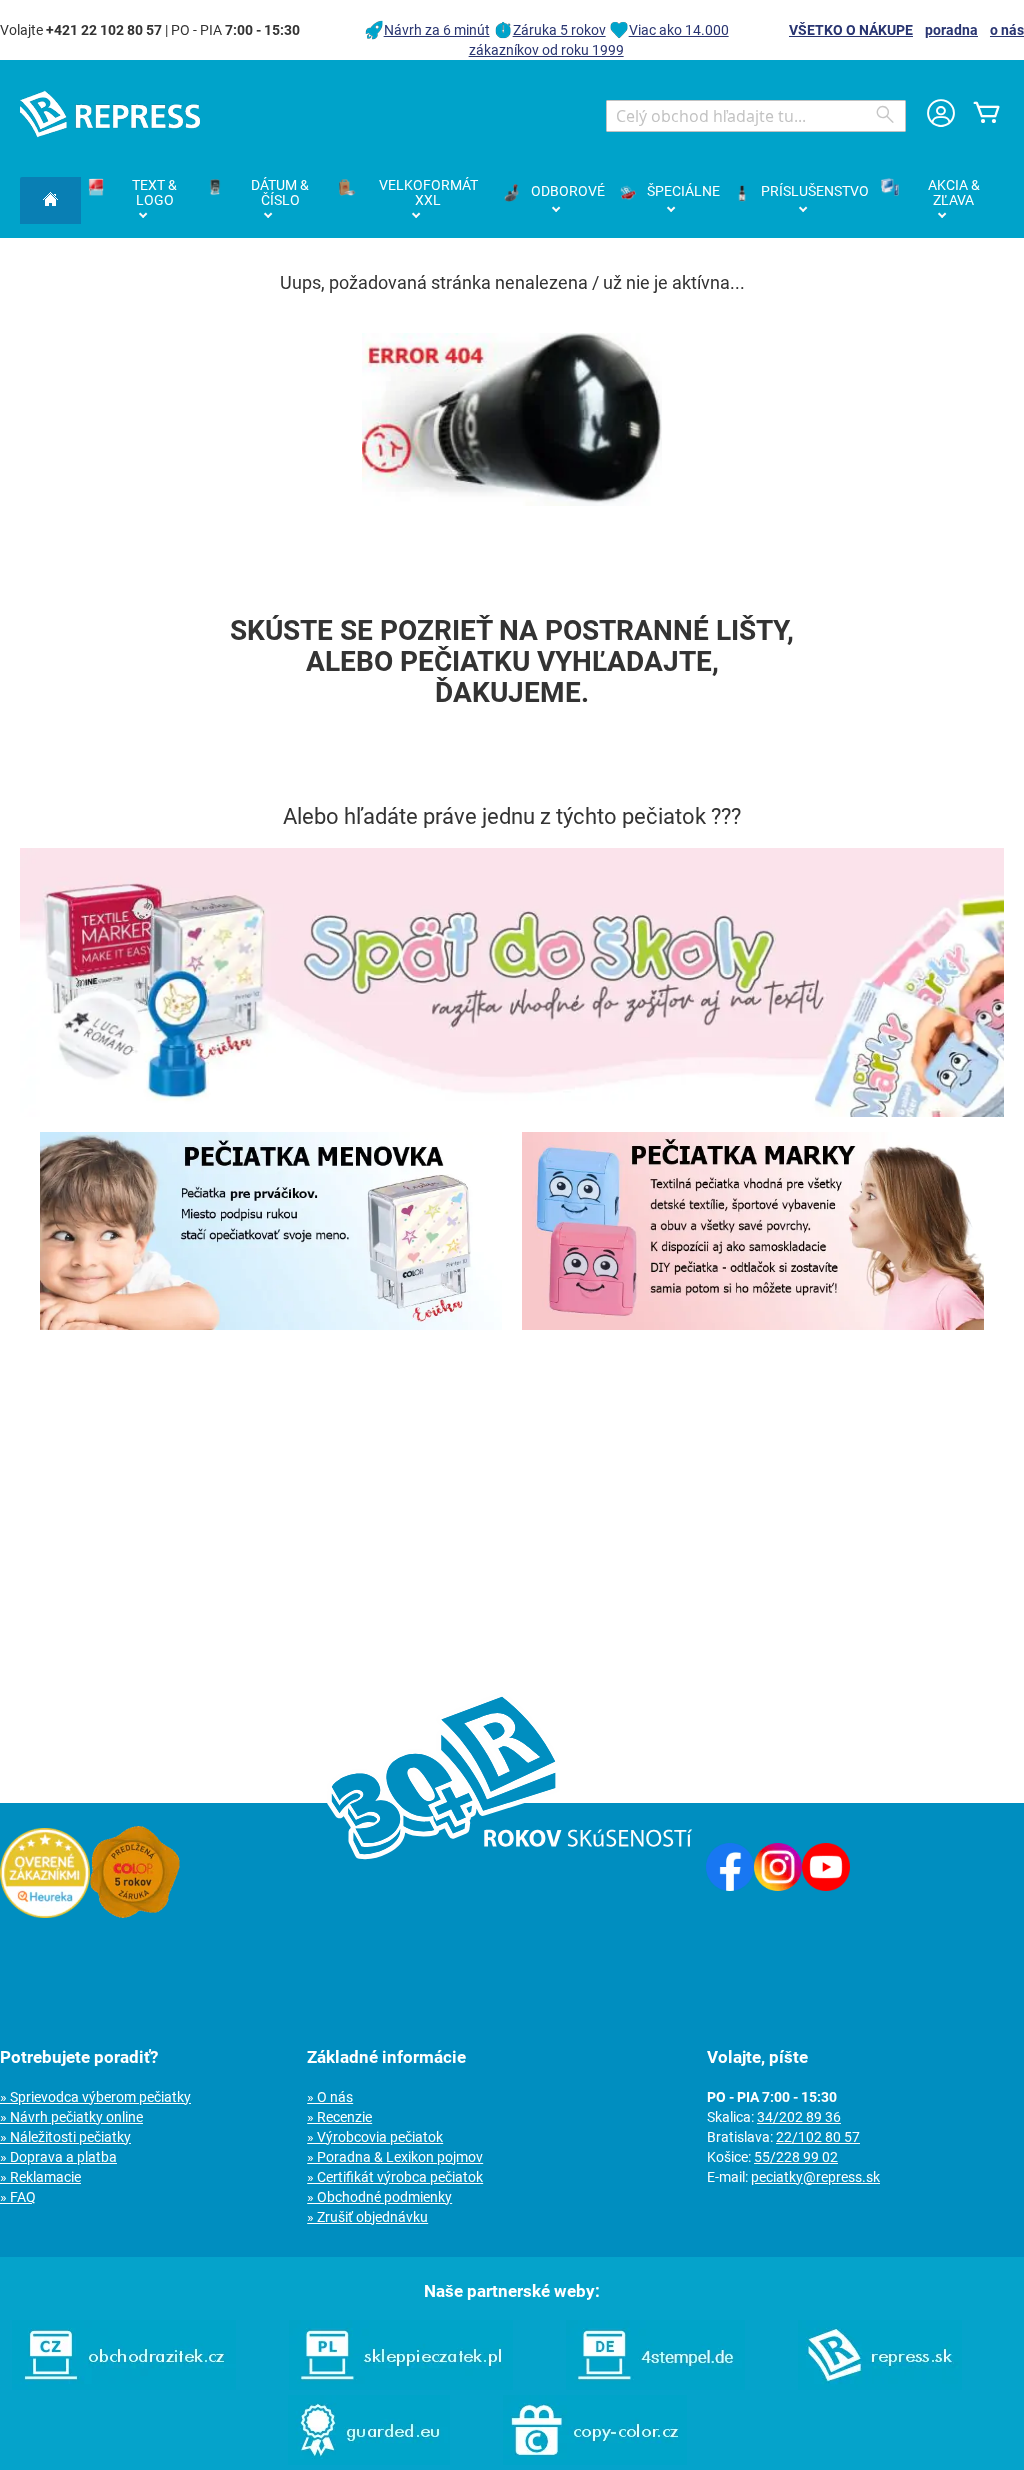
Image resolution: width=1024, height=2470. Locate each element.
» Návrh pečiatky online (71, 2117)
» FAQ (18, 2197)
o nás (1007, 30)
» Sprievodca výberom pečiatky (95, 2097)
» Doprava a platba (58, 2157)
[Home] (50, 200)
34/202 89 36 (799, 2117)
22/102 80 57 (818, 2137)
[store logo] (110, 114)
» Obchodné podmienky (379, 2197)
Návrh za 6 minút (437, 30)
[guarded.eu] (369, 2460)
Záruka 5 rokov (559, 30)
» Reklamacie (40, 2177)
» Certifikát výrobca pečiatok (395, 2177)
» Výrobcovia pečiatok (375, 2137)
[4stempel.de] (655, 2385)
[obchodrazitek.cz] (124, 2385)
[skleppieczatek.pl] (401, 2385)
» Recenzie (339, 2117)
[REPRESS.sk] (880, 2385)
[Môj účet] (941, 115)
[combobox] (756, 116)
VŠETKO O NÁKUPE (851, 30)
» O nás (330, 2097)
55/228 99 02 (796, 2157)
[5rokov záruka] (135, 1913)
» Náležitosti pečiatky (65, 2137)
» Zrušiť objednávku (367, 2217)
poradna (951, 30)
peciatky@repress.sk (815, 2177)
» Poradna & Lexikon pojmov (395, 2157)
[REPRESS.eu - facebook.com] (730, 1886)
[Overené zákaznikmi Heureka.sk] (45, 1913)
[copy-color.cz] (595, 2460)
